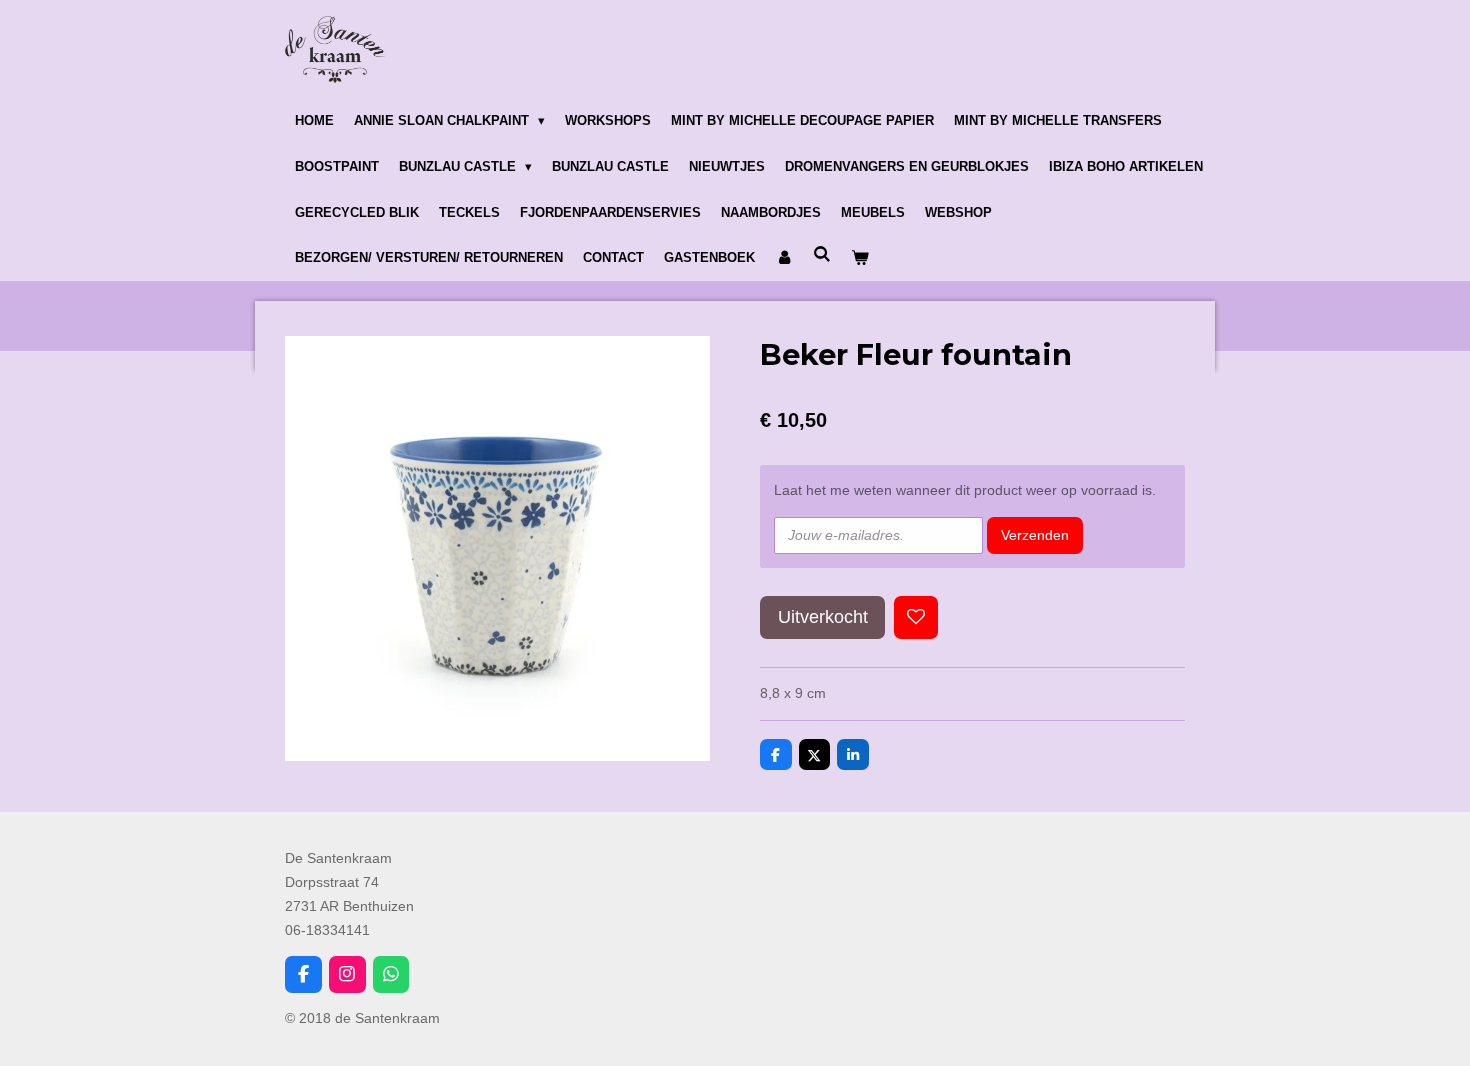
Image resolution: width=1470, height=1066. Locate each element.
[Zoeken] (822, 255)
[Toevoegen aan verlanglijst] (916, 618)
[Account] (784, 259)
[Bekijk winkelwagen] (860, 259)
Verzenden (1035, 535)
